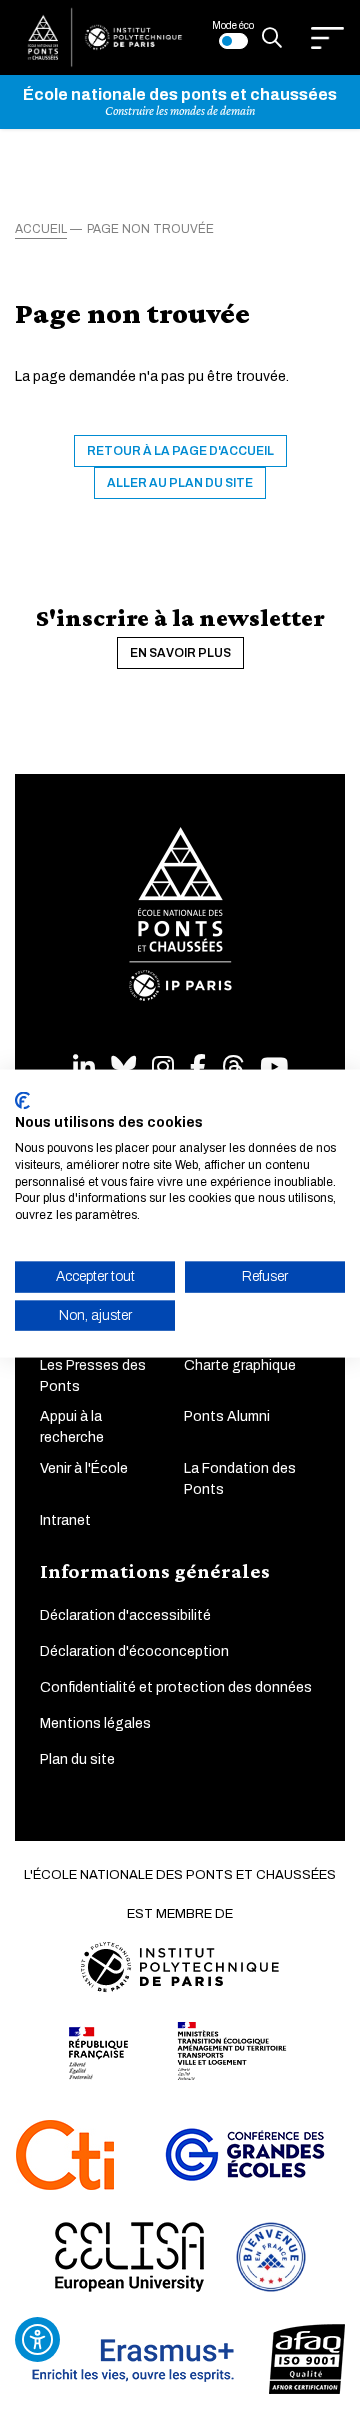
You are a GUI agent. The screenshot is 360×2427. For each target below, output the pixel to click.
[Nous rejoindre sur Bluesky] (123, 1067)
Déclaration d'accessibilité (125, 1615)
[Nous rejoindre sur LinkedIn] (84, 1067)
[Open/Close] (327, 38)
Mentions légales (95, 1723)
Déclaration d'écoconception (134, 1651)
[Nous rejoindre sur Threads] (233, 1067)
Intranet (65, 1520)
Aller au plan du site (180, 483)
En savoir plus (180, 653)
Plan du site (77, 1759)
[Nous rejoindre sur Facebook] (198, 1067)
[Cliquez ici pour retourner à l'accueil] (105, 36)
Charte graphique (240, 1365)
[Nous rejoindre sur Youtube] (274, 1067)
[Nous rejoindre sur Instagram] (163, 1067)
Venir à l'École (84, 1468)
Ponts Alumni (227, 1416)
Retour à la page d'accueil (180, 451)
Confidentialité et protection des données (176, 1687)
